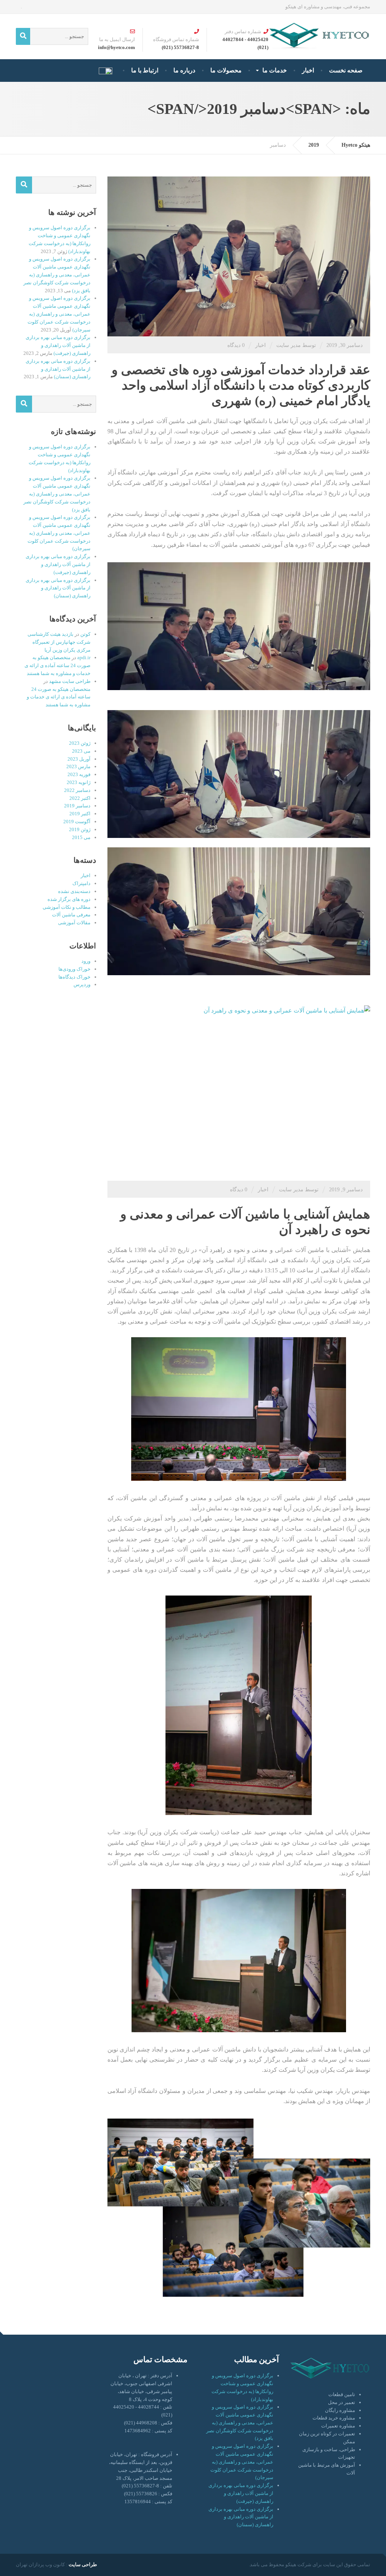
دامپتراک (81, 883)
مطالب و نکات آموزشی (67, 907)
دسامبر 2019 (77, 806)
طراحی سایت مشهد (70, 681)
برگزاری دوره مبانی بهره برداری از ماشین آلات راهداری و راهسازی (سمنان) (58, 369)
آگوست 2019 (77, 822)
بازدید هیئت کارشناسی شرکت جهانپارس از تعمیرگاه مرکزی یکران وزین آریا (59, 642)
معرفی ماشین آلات (71, 915)
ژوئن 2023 (80, 743)
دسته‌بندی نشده (74, 891)
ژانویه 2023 (79, 782)
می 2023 (81, 751)
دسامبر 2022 (77, 790)
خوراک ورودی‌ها (74, 969)
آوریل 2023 (79, 759)
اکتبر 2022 (80, 798)
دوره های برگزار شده (69, 899)
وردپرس (82, 984)
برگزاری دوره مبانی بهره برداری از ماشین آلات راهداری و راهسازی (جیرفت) (58, 345)
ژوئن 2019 (80, 829)
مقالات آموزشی (74, 923)
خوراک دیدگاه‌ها (74, 977)
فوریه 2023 (79, 774)
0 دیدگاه (236, 345)
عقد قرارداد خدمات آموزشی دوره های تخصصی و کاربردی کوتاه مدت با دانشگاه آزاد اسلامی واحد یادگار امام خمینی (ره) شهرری (241, 385)
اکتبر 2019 (80, 814)
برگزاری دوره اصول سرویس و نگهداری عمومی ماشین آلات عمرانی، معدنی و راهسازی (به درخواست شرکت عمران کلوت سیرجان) (59, 314)
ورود (86, 961)
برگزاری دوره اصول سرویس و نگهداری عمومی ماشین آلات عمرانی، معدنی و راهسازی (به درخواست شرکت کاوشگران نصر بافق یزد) (57, 275)
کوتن (85, 634)
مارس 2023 (78, 766)
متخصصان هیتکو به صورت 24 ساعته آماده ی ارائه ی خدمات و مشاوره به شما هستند (57, 665)
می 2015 (81, 837)
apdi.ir (84, 657)
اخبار (260, 345)
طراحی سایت (83, 2564)
